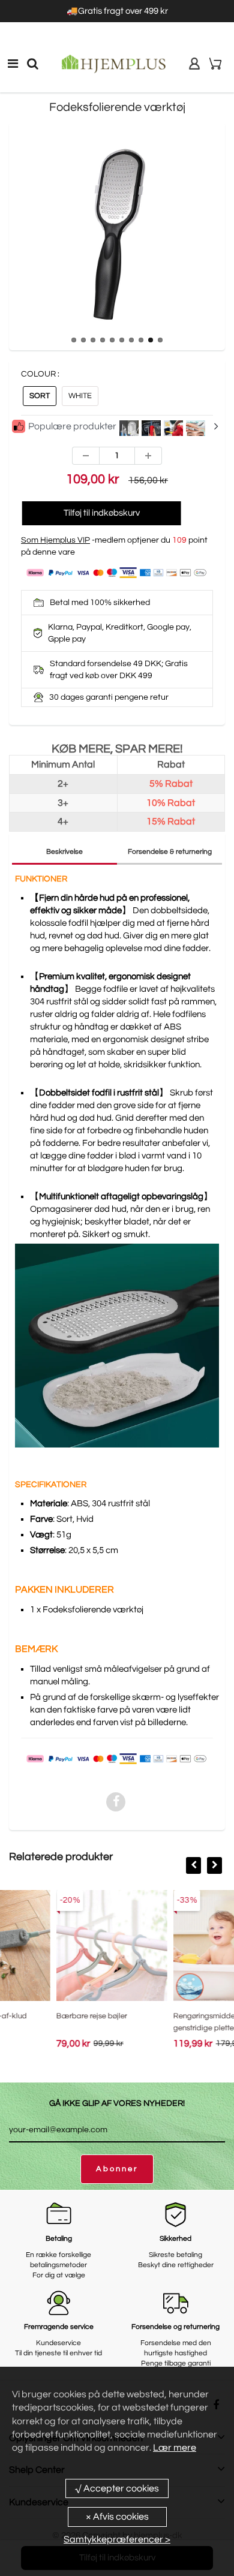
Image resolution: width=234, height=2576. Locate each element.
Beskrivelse (64, 852)
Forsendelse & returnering (170, 852)
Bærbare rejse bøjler (38, 2016)
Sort (40, 396)
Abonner (117, 2169)
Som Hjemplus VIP (55, 540)
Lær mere (175, 2448)
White (80, 396)
